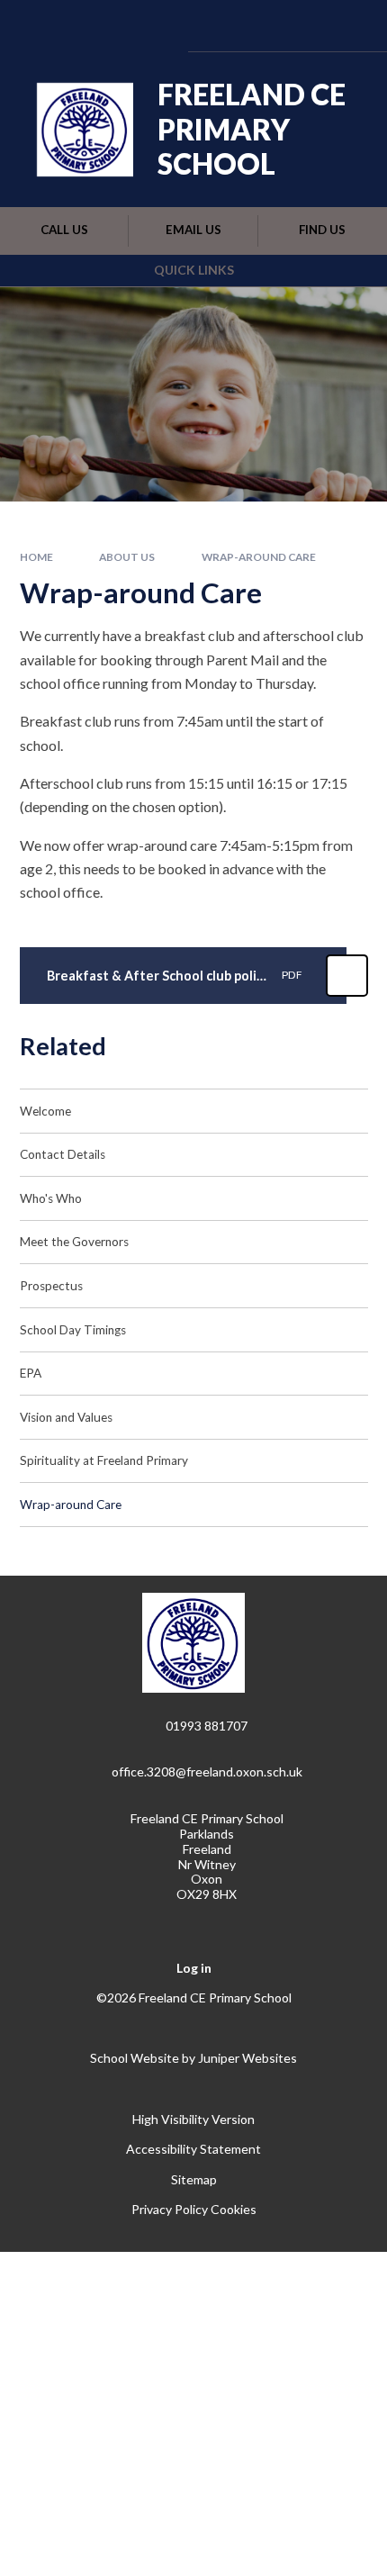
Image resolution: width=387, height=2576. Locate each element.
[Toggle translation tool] (254, 26)
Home (36, 557)
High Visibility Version (193, 2119)
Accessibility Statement (193, 2149)
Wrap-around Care (259, 557)
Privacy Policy (170, 2209)
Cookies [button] (234, 2209)
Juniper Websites (247, 2058)
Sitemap (194, 2179)
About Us (127, 557)
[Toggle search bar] (300, 26)
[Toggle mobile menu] (349, 26)
